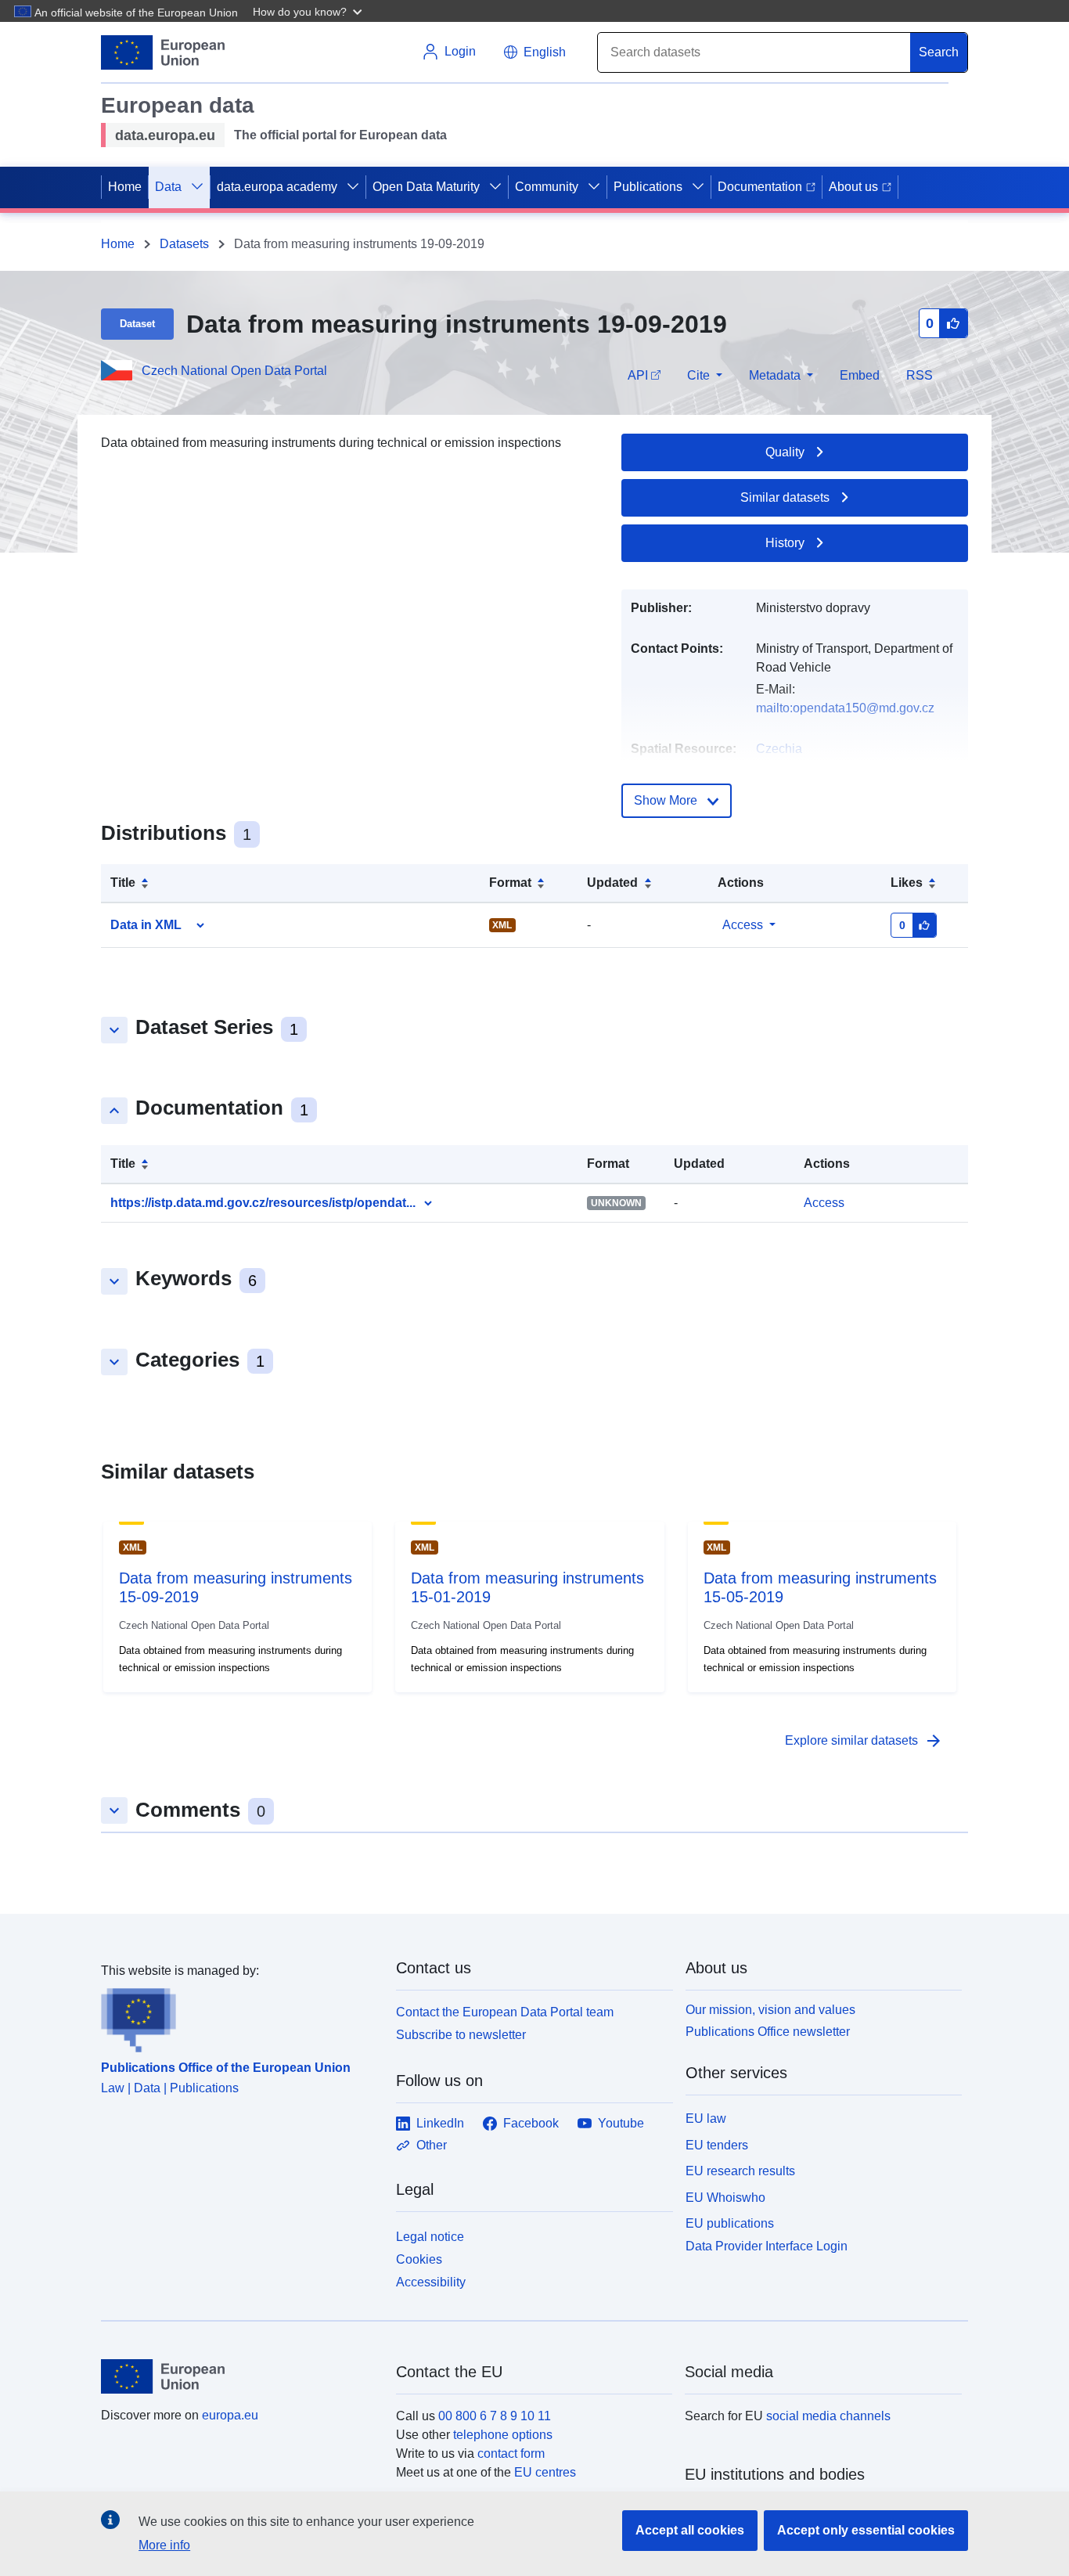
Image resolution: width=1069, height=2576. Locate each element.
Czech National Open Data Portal (234, 371)
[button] (309, 11)
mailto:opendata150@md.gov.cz (845, 708)
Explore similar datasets (864, 1741)
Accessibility (431, 2282)
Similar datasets (785, 497)
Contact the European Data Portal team (505, 2012)
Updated (612, 883)
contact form (511, 2454)
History (785, 543)
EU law (706, 2118)
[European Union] (239, 2376)
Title (123, 883)
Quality (785, 452)
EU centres (545, 2472)
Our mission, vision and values (770, 2010)
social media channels (828, 2416)
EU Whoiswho (725, 2198)
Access (743, 925)
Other (432, 2145)
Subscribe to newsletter (461, 2035)
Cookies (419, 2259)
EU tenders (717, 2145)
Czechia (779, 749)
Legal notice (430, 2237)
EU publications (730, 2223)
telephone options (503, 2435)
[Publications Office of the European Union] (239, 2016)
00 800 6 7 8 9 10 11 (495, 2416)
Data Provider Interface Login (767, 2246)
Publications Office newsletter (768, 2032)
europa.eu (230, 2415)
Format (510, 883)
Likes (907, 883)
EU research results (740, 2171)
